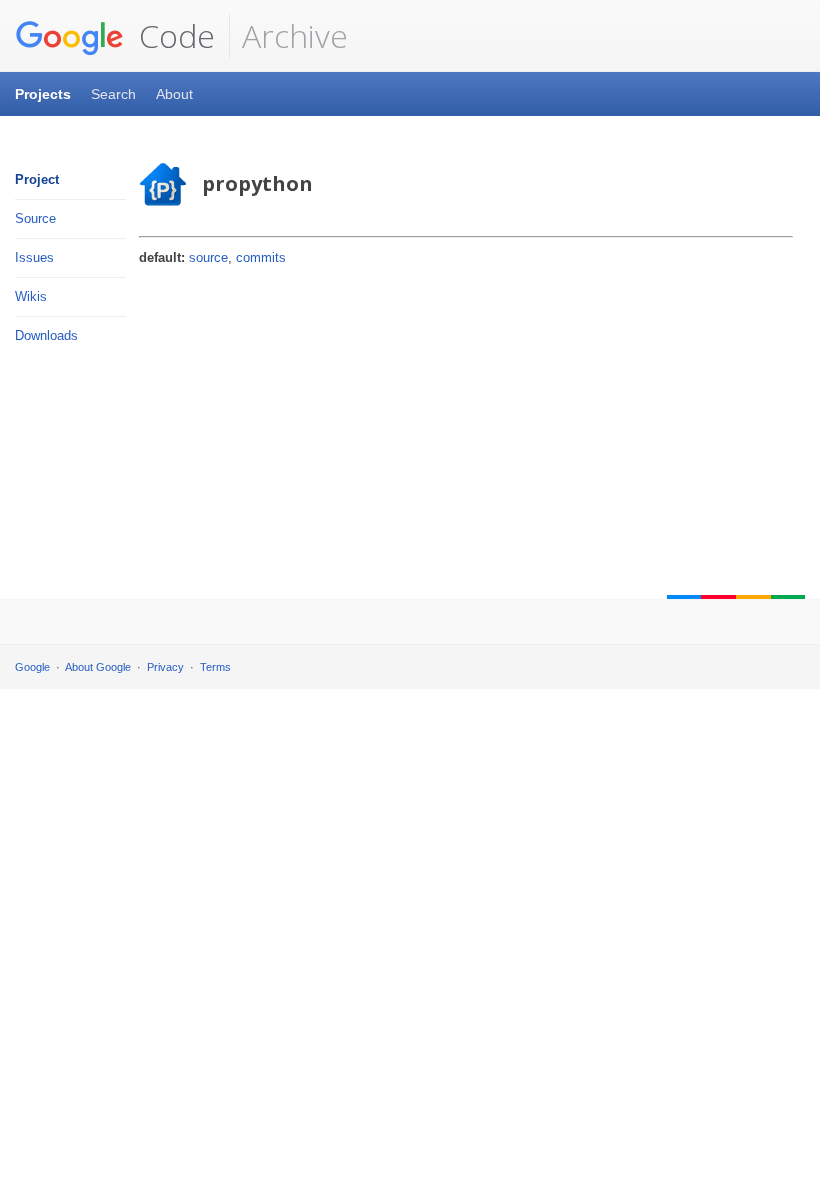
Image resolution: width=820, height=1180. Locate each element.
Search (113, 94)
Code (173, 35)
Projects (43, 94)
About (174, 94)
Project (37, 179)
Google (32, 667)
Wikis (31, 296)
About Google (98, 667)
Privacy (165, 667)
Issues (34, 257)
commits (261, 257)
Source (35, 218)
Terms (215, 667)
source (208, 257)
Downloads (46, 335)
